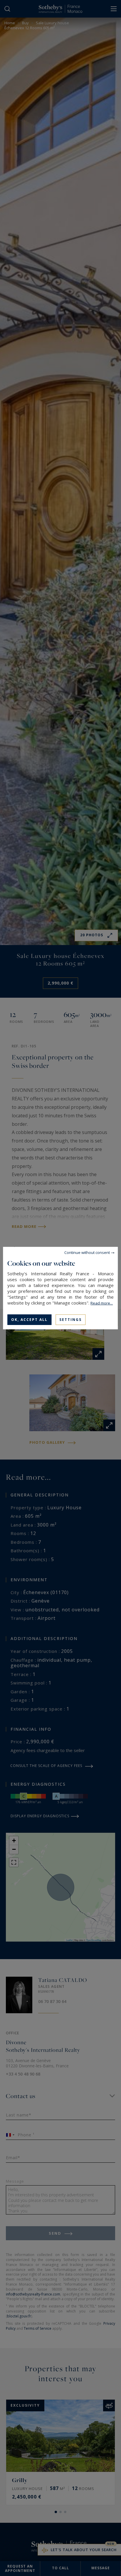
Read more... (102, 1303)
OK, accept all (29, 1319)
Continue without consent (87, 1252)
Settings (70, 1319)
